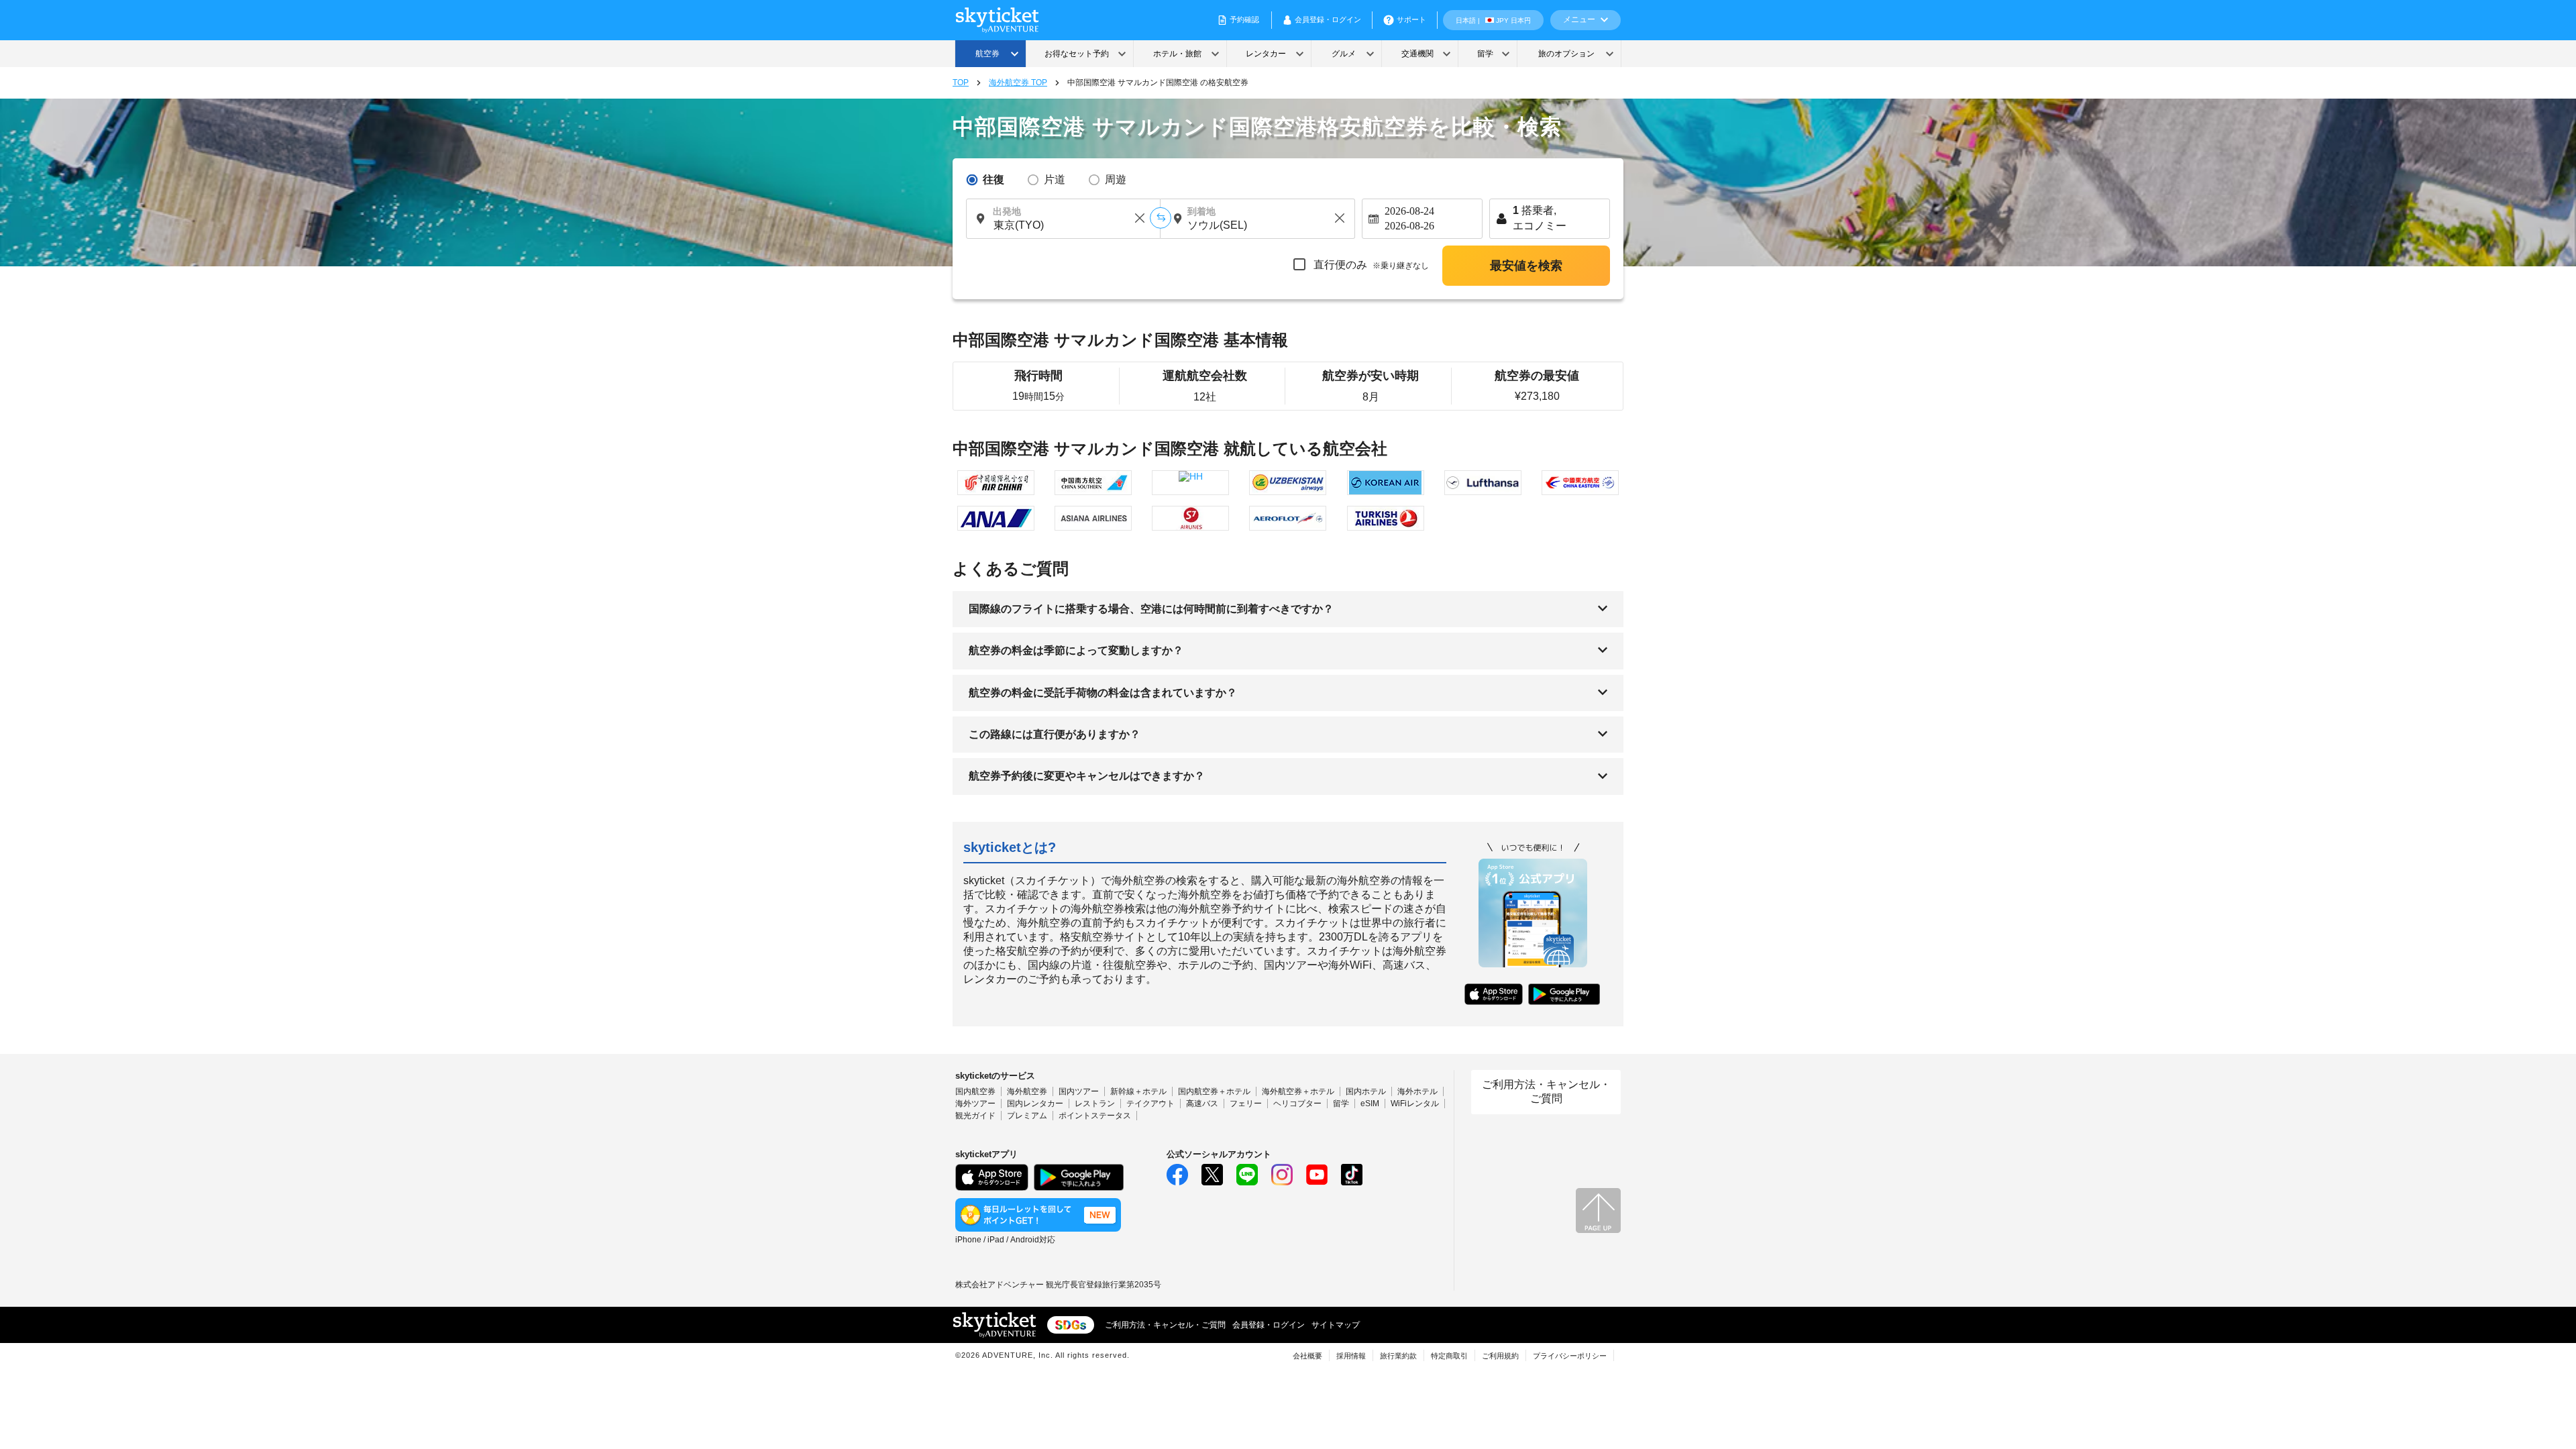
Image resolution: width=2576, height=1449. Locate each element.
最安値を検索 (1526, 266)
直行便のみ (1370, 265)
